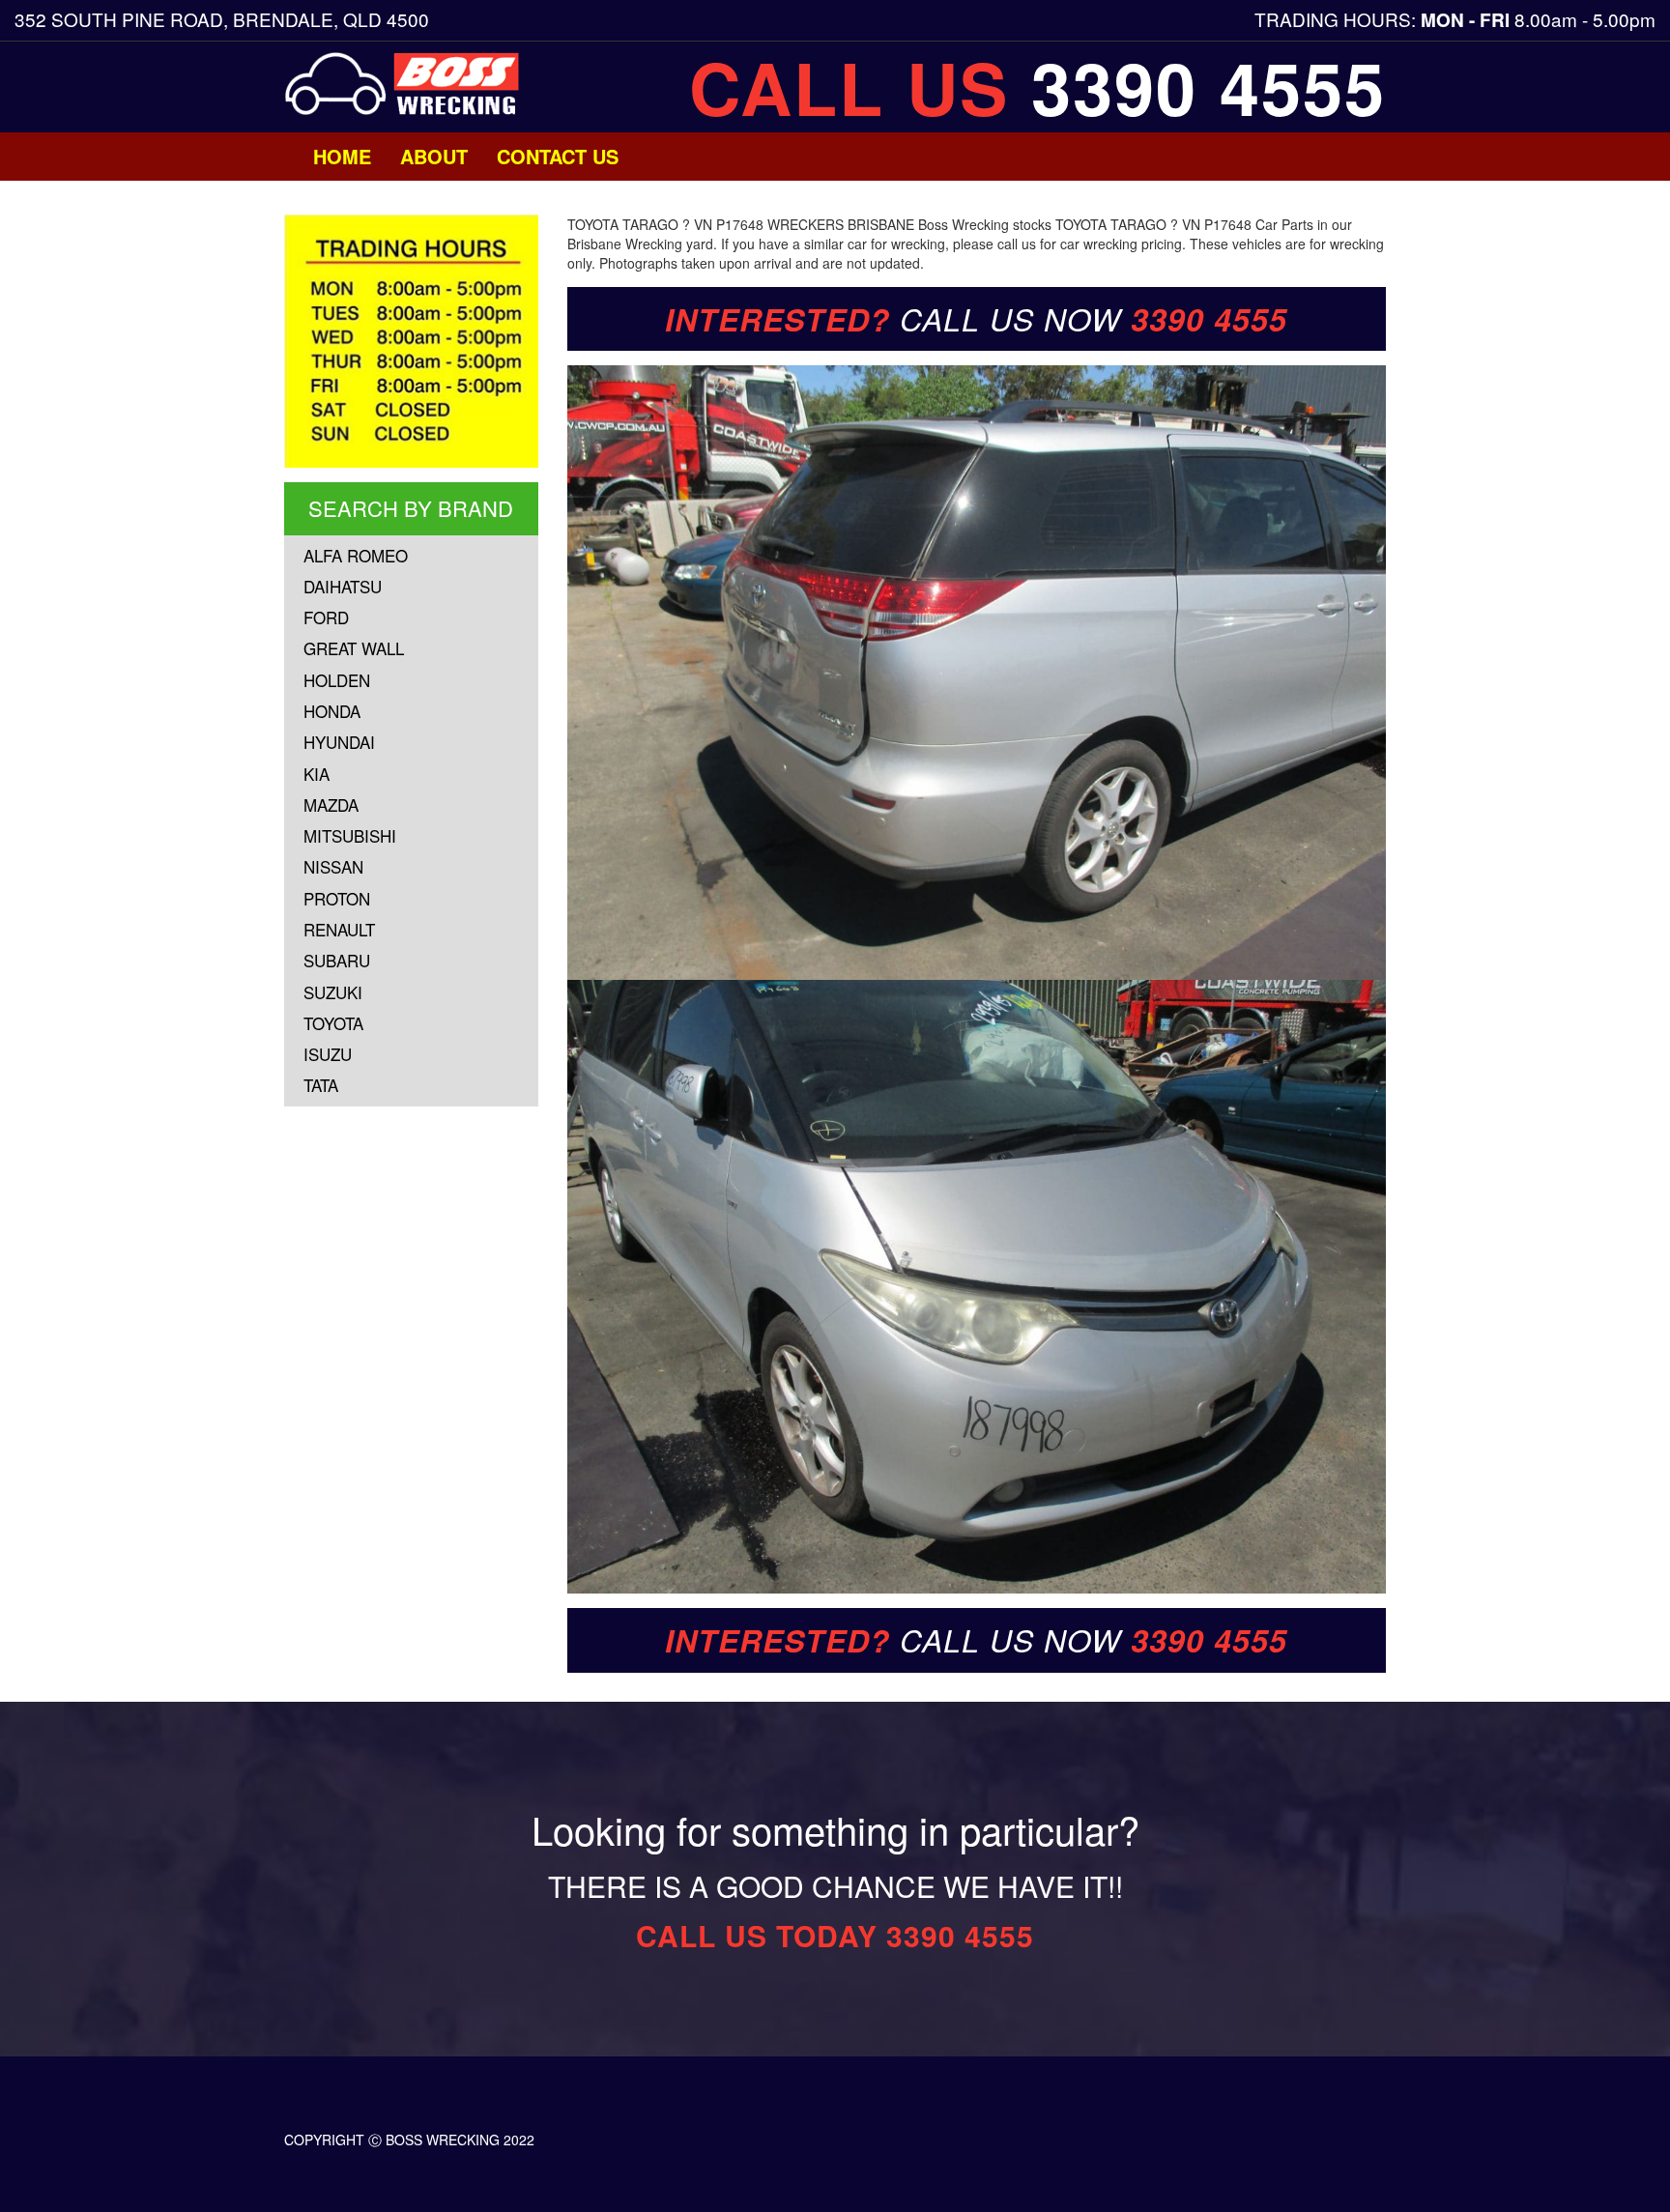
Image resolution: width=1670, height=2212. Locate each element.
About (434, 156)
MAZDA (331, 804)
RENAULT (339, 929)
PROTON (337, 898)
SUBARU (337, 960)
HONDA (332, 711)
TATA (321, 1085)
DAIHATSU (343, 586)
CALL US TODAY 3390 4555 (835, 1935)
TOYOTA (333, 1023)
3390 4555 (1209, 87)
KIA (317, 774)
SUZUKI (333, 992)
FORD (326, 617)
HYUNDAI (339, 742)
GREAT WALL (354, 648)
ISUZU (328, 1054)
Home (342, 156)
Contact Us (558, 156)
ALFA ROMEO (356, 555)
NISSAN (333, 866)
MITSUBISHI (350, 835)
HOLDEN (337, 680)
